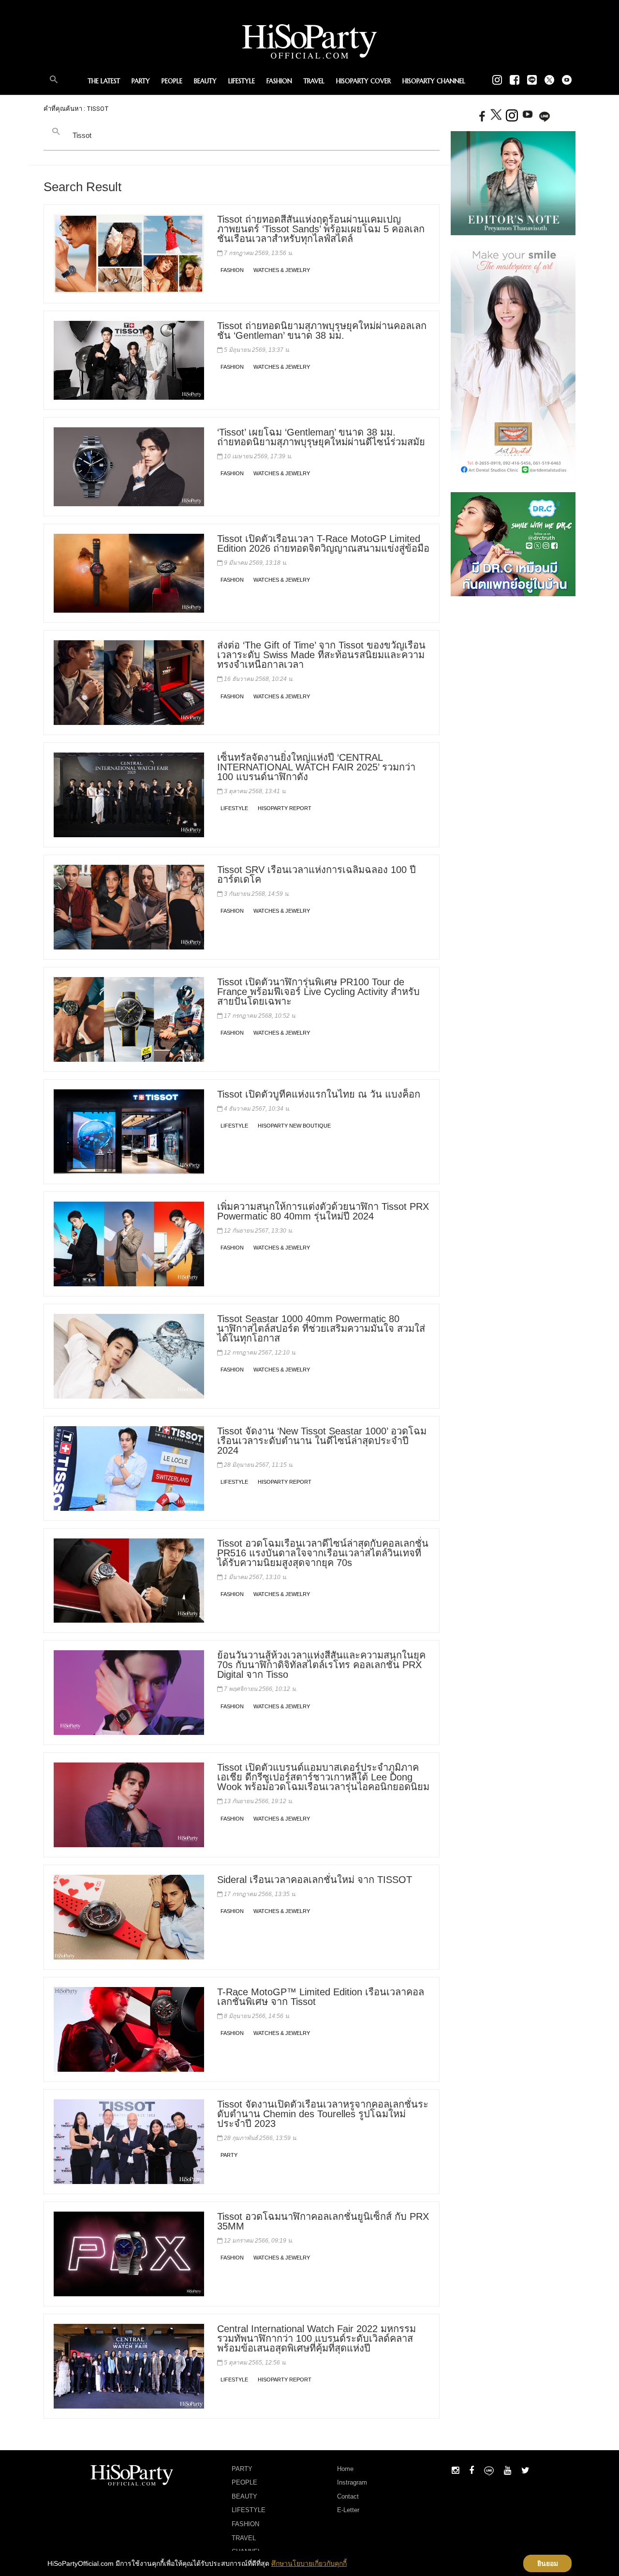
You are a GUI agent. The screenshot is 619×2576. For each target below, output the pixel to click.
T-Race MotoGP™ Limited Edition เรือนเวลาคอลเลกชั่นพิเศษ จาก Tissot (321, 1997)
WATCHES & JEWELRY (282, 270)
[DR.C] (513, 544)
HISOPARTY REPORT (285, 808)
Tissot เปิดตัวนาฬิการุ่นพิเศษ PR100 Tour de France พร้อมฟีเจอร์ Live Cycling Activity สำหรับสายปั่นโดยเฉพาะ (318, 992)
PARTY (141, 81)
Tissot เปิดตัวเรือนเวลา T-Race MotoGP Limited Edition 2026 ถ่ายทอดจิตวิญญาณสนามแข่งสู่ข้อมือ (323, 543)
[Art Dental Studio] (513, 363)
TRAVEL (314, 81)
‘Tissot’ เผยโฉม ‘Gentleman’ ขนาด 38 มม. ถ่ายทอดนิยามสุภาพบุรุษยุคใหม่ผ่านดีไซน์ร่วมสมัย (321, 437)
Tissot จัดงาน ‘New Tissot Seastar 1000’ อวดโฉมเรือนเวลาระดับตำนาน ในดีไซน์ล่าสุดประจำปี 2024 (322, 1441)
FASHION (279, 81)
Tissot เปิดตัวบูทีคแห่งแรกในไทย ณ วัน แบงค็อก (319, 1094)
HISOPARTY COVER (363, 81)
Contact (348, 2496)
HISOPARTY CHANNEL (434, 81)
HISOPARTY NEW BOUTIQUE (294, 1126)
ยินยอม (548, 2563)
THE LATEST (104, 81)
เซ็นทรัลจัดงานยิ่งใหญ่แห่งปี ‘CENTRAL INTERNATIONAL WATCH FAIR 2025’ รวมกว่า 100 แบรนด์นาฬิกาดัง (316, 767)
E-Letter (348, 2510)
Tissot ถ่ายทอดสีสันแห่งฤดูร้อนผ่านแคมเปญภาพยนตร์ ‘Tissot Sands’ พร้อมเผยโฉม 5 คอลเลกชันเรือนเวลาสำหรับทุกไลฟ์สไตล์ (321, 229)
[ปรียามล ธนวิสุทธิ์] (513, 182)
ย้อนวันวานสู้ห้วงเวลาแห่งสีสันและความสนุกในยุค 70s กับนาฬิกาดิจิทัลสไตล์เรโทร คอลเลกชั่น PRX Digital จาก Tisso (321, 1665)
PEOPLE (172, 81)
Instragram (352, 2482)
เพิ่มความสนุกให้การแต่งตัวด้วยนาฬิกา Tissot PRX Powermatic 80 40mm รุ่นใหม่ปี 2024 (323, 1211)
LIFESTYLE (242, 81)
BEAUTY (205, 81)
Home (345, 2469)
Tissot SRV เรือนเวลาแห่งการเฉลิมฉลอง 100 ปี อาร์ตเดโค (317, 874)
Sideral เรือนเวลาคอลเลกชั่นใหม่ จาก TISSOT (315, 1880)
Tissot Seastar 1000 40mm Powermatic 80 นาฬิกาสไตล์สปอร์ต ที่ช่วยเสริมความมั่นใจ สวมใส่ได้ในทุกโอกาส (321, 1328)
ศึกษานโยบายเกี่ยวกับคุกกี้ (309, 2563)
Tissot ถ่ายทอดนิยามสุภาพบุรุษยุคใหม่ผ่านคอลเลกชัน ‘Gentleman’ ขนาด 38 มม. (322, 331)
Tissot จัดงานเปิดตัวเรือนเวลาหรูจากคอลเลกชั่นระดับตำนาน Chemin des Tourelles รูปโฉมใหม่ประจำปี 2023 (323, 2114)
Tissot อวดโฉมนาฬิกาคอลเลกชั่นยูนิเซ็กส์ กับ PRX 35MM (323, 2221)
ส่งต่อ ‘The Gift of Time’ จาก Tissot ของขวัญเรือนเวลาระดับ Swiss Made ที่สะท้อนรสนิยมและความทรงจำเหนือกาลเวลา (321, 655)
